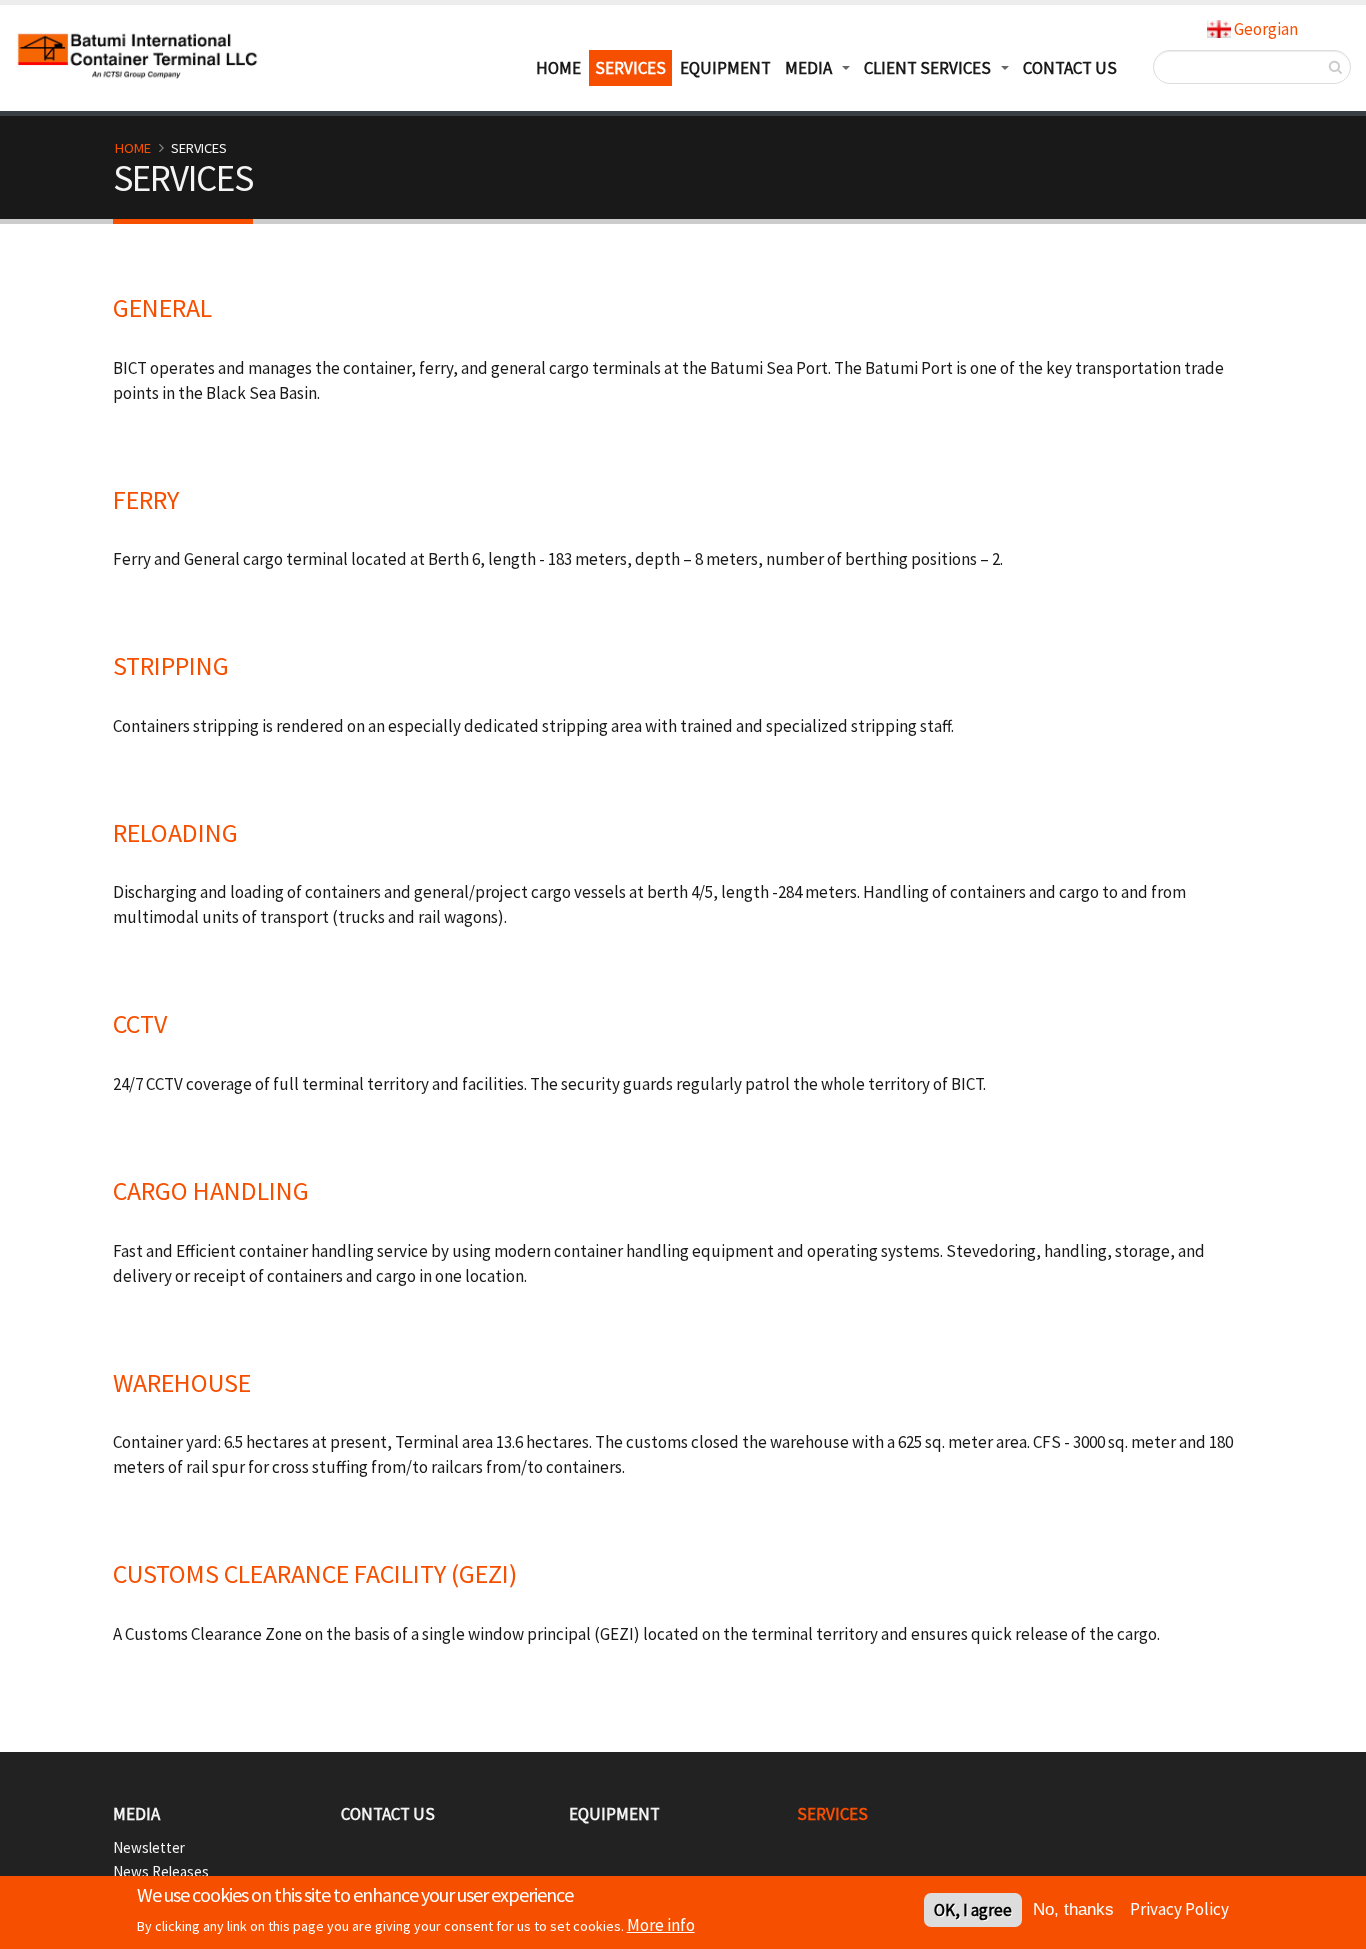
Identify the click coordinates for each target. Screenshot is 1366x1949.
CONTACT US (388, 1814)
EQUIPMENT (725, 68)
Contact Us (1070, 68)
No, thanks (1073, 1909)
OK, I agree (973, 1910)
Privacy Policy (1179, 1909)
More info (661, 1925)
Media (136, 1814)
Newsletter (149, 1847)
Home (133, 148)
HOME (558, 68)
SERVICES (630, 68)
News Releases (161, 1871)
